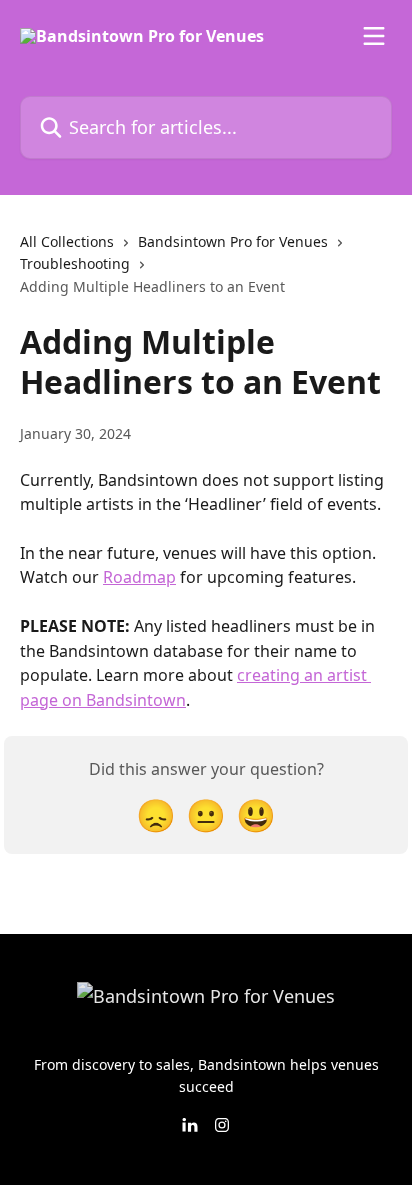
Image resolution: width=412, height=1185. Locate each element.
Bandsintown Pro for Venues (233, 241)
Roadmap (139, 577)
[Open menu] (374, 36)
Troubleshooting (75, 263)
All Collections (67, 241)
